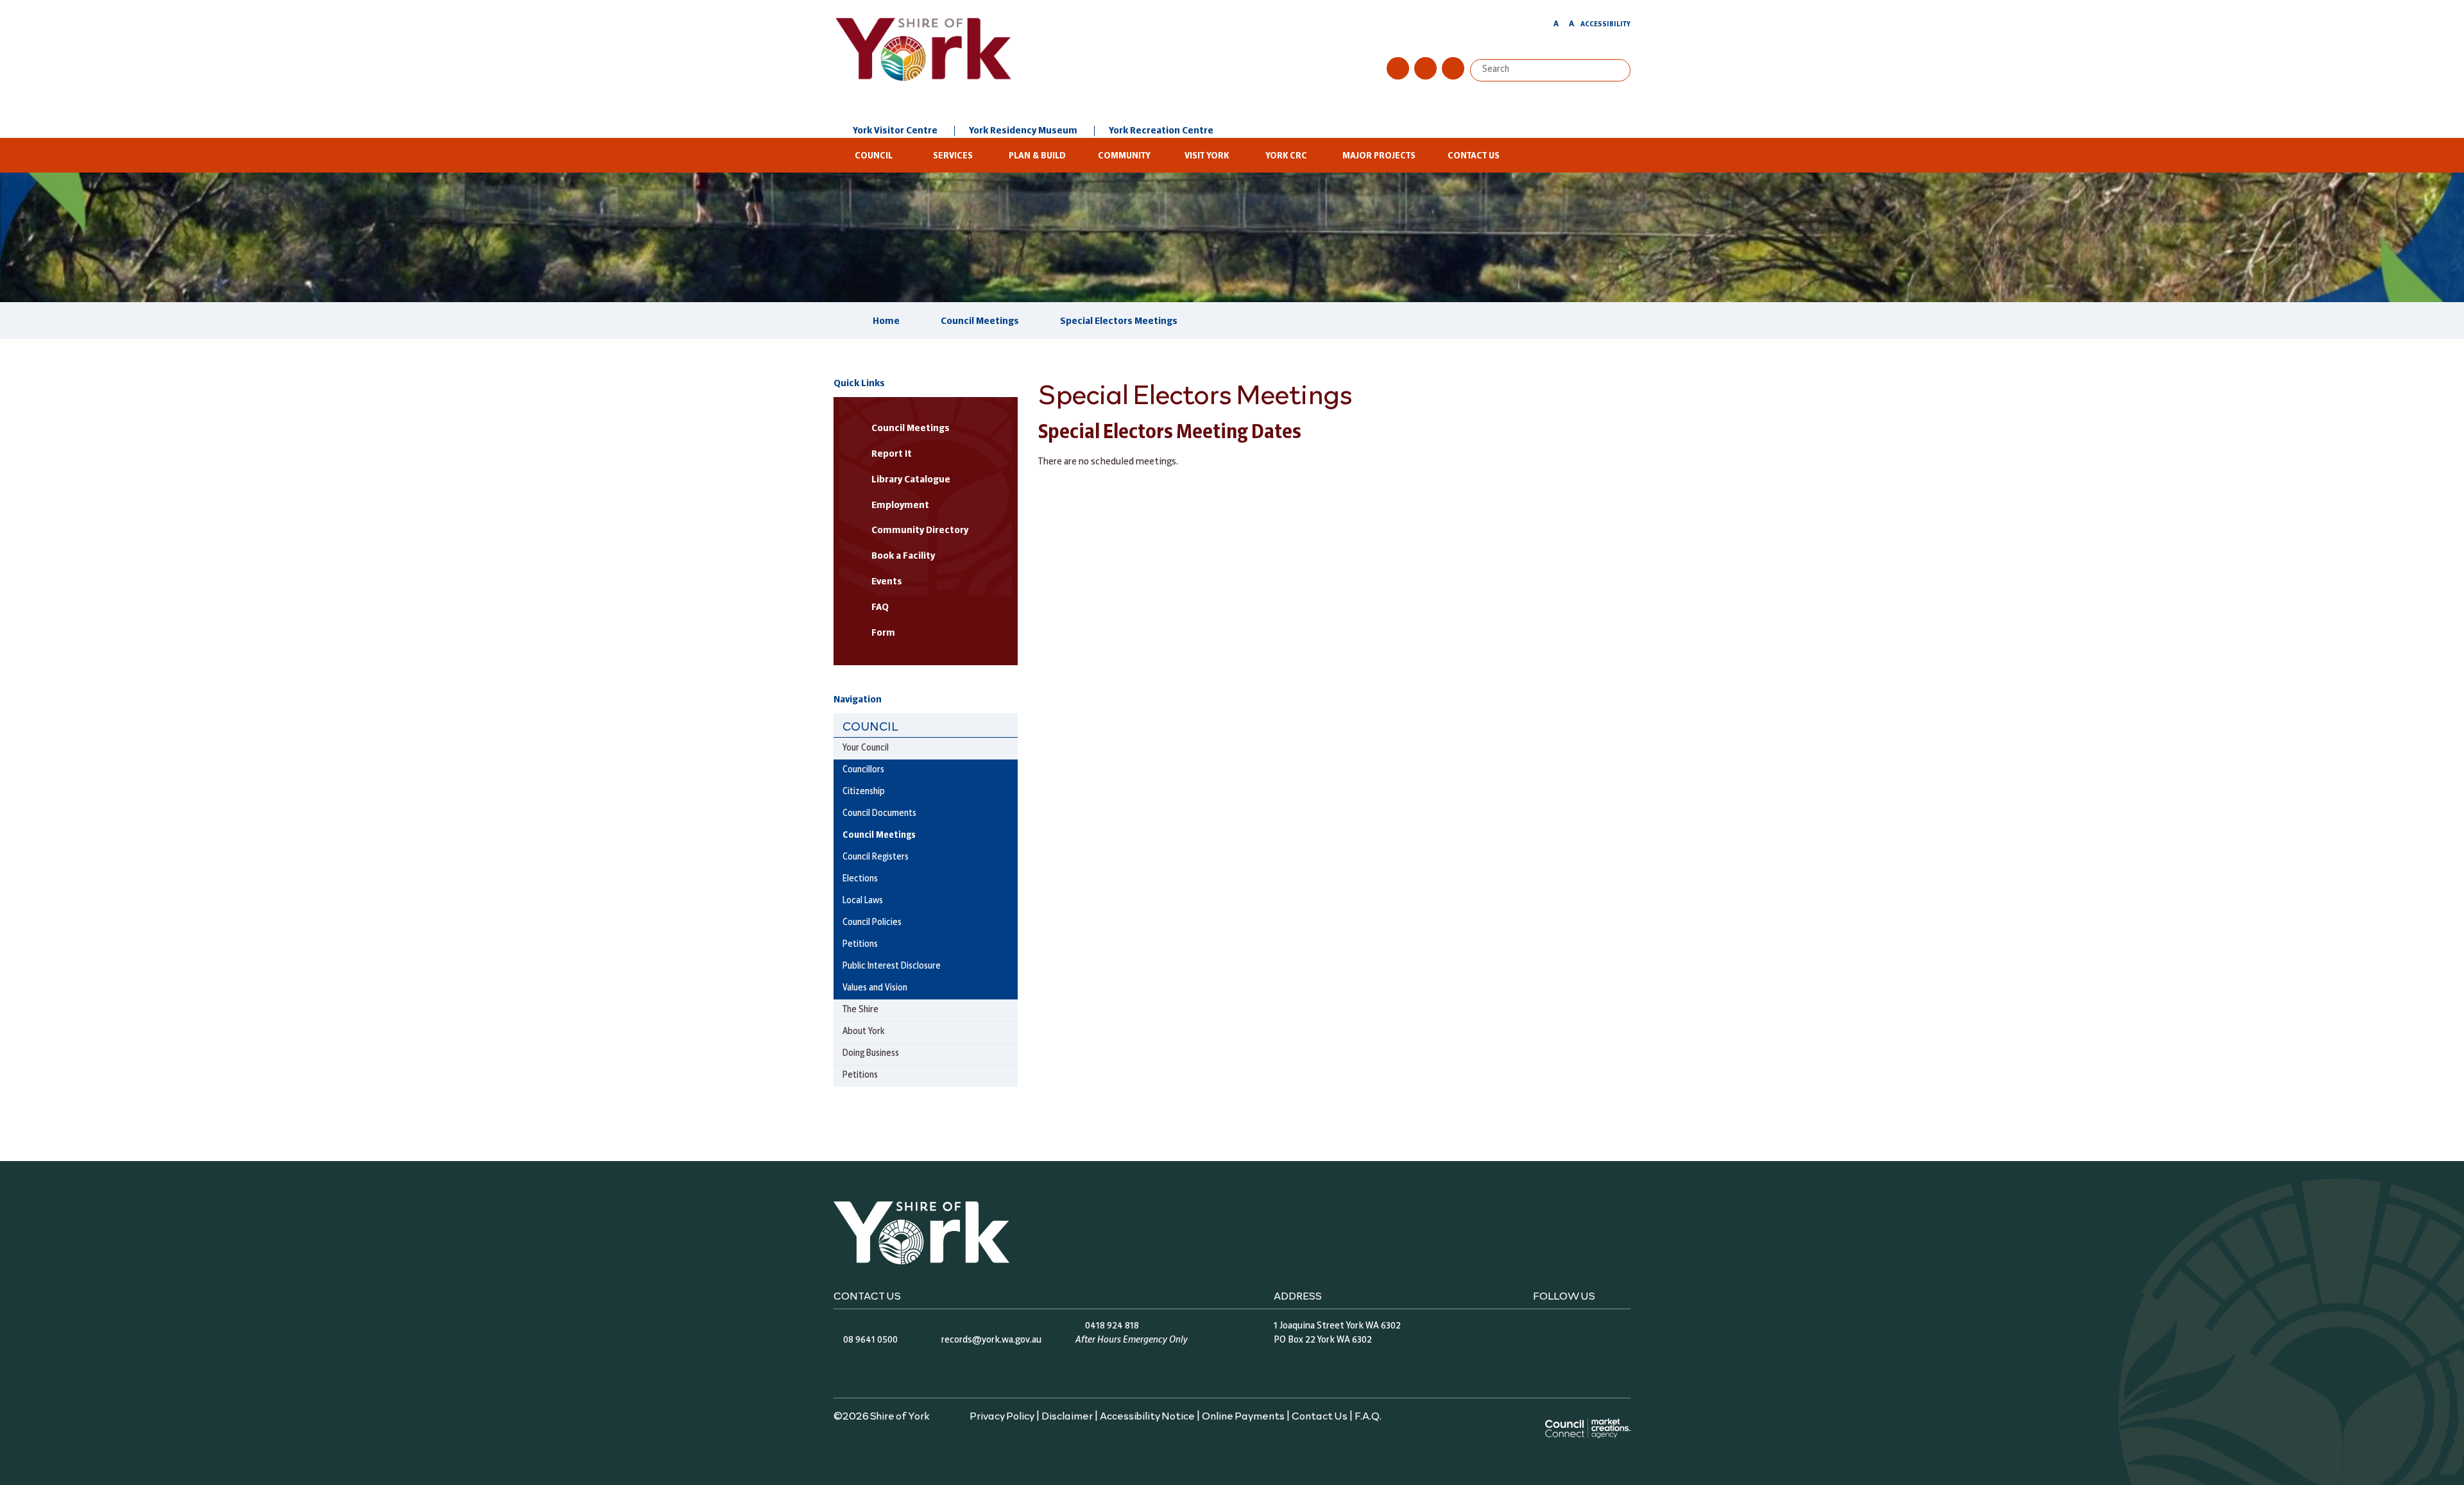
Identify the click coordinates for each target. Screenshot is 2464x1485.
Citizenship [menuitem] (864, 792)
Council (874, 156)
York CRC (1286, 156)
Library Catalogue (911, 480)
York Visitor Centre (895, 131)
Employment (900, 505)
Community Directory (920, 530)
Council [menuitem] (870, 726)
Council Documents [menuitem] (879, 814)
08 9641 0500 (870, 1340)
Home (886, 321)
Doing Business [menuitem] (871, 1054)
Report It (892, 454)
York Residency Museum (1023, 131)
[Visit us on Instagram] (1425, 68)
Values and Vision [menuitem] (875, 988)
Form (883, 633)
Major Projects (1379, 156)
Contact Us (1474, 156)
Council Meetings (980, 321)
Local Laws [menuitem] (863, 901)
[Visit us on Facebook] (1398, 68)
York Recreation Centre (1161, 131)
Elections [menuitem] (860, 879)
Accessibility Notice (1147, 1415)
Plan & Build (1037, 156)
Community (1124, 156)
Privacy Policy (1002, 1415)
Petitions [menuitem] (860, 945)
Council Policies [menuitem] (872, 923)
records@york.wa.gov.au (991, 1340)
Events (887, 582)
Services (953, 156)
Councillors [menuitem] (863, 770)
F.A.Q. (1368, 1415)
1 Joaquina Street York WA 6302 (1337, 1326)
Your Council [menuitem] (866, 748)
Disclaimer (1067, 1415)
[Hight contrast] (1544, 26)
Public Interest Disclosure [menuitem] (892, 966)
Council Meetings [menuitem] (879, 836)
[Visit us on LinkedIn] (1453, 68)
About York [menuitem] (864, 1032)
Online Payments (1243, 1415)
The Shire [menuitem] (860, 1010)
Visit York (1207, 156)
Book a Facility (903, 556)
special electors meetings (1119, 321)
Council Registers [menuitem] (876, 857)
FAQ (880, 607)
